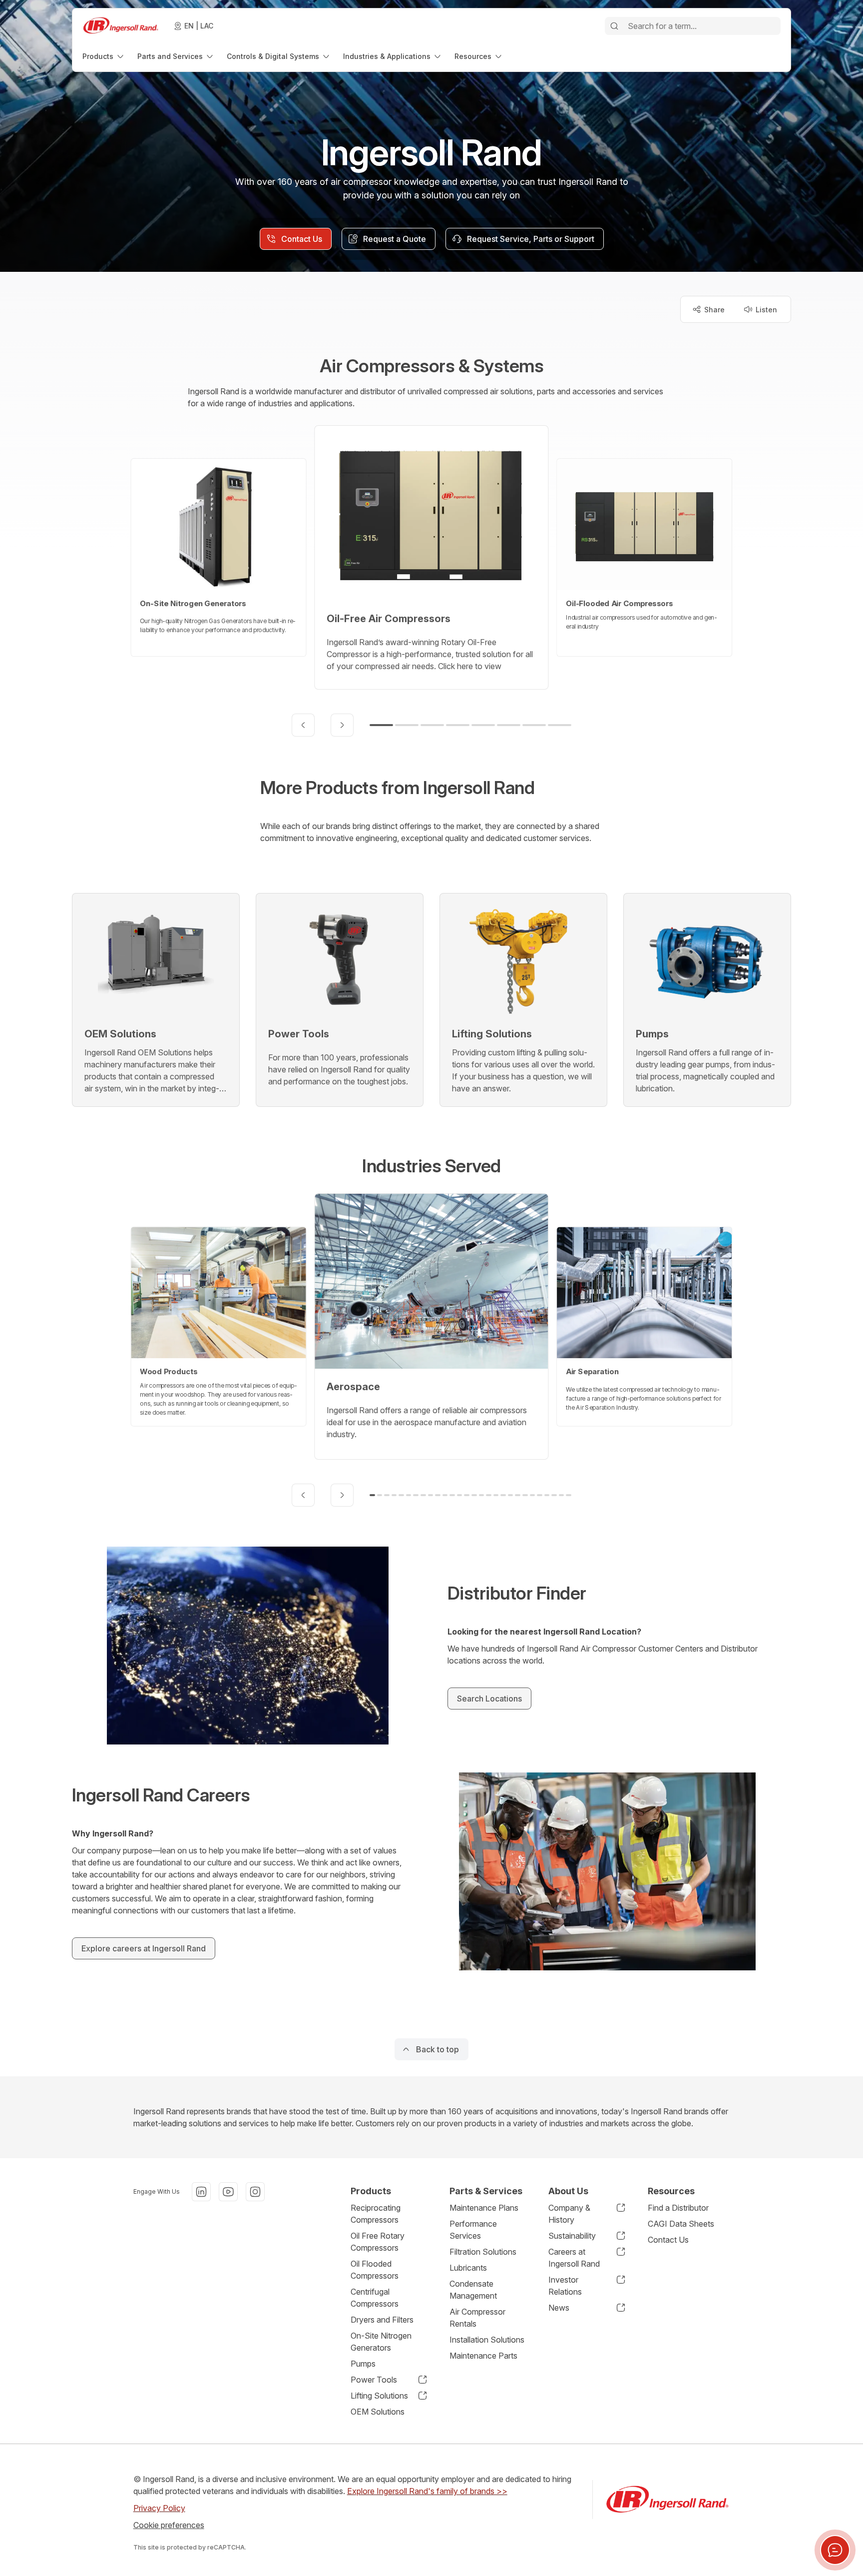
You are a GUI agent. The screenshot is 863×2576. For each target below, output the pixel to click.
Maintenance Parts (483, 2356)
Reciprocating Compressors (376, 2214)
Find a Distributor (678, 2208)
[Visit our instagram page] (255, 2192)
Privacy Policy (159, 2508)
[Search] (614, 26)
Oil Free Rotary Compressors (378, 2242)
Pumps (363, 2364)
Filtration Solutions (483, 2252)
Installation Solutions (487, 2340)
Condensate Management (473, 2290)
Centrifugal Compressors (375, 2298)
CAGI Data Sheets (681, 2224)
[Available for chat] (835, 2550)
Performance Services (473, 2230)
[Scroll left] (303, 725)
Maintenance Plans (484, 2208)
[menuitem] (104, 56)
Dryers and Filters (382, 2320)
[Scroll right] (342, 725)
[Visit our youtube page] (228, 2192)
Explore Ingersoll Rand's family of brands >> (427, 2491)
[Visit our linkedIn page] (201, 2192)
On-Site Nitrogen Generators (381, 2342)
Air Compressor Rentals (477, 2318)
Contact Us (668, 2240)
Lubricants (468, 2268)
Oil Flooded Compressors (375, 2270)
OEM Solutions (378, 2412)
